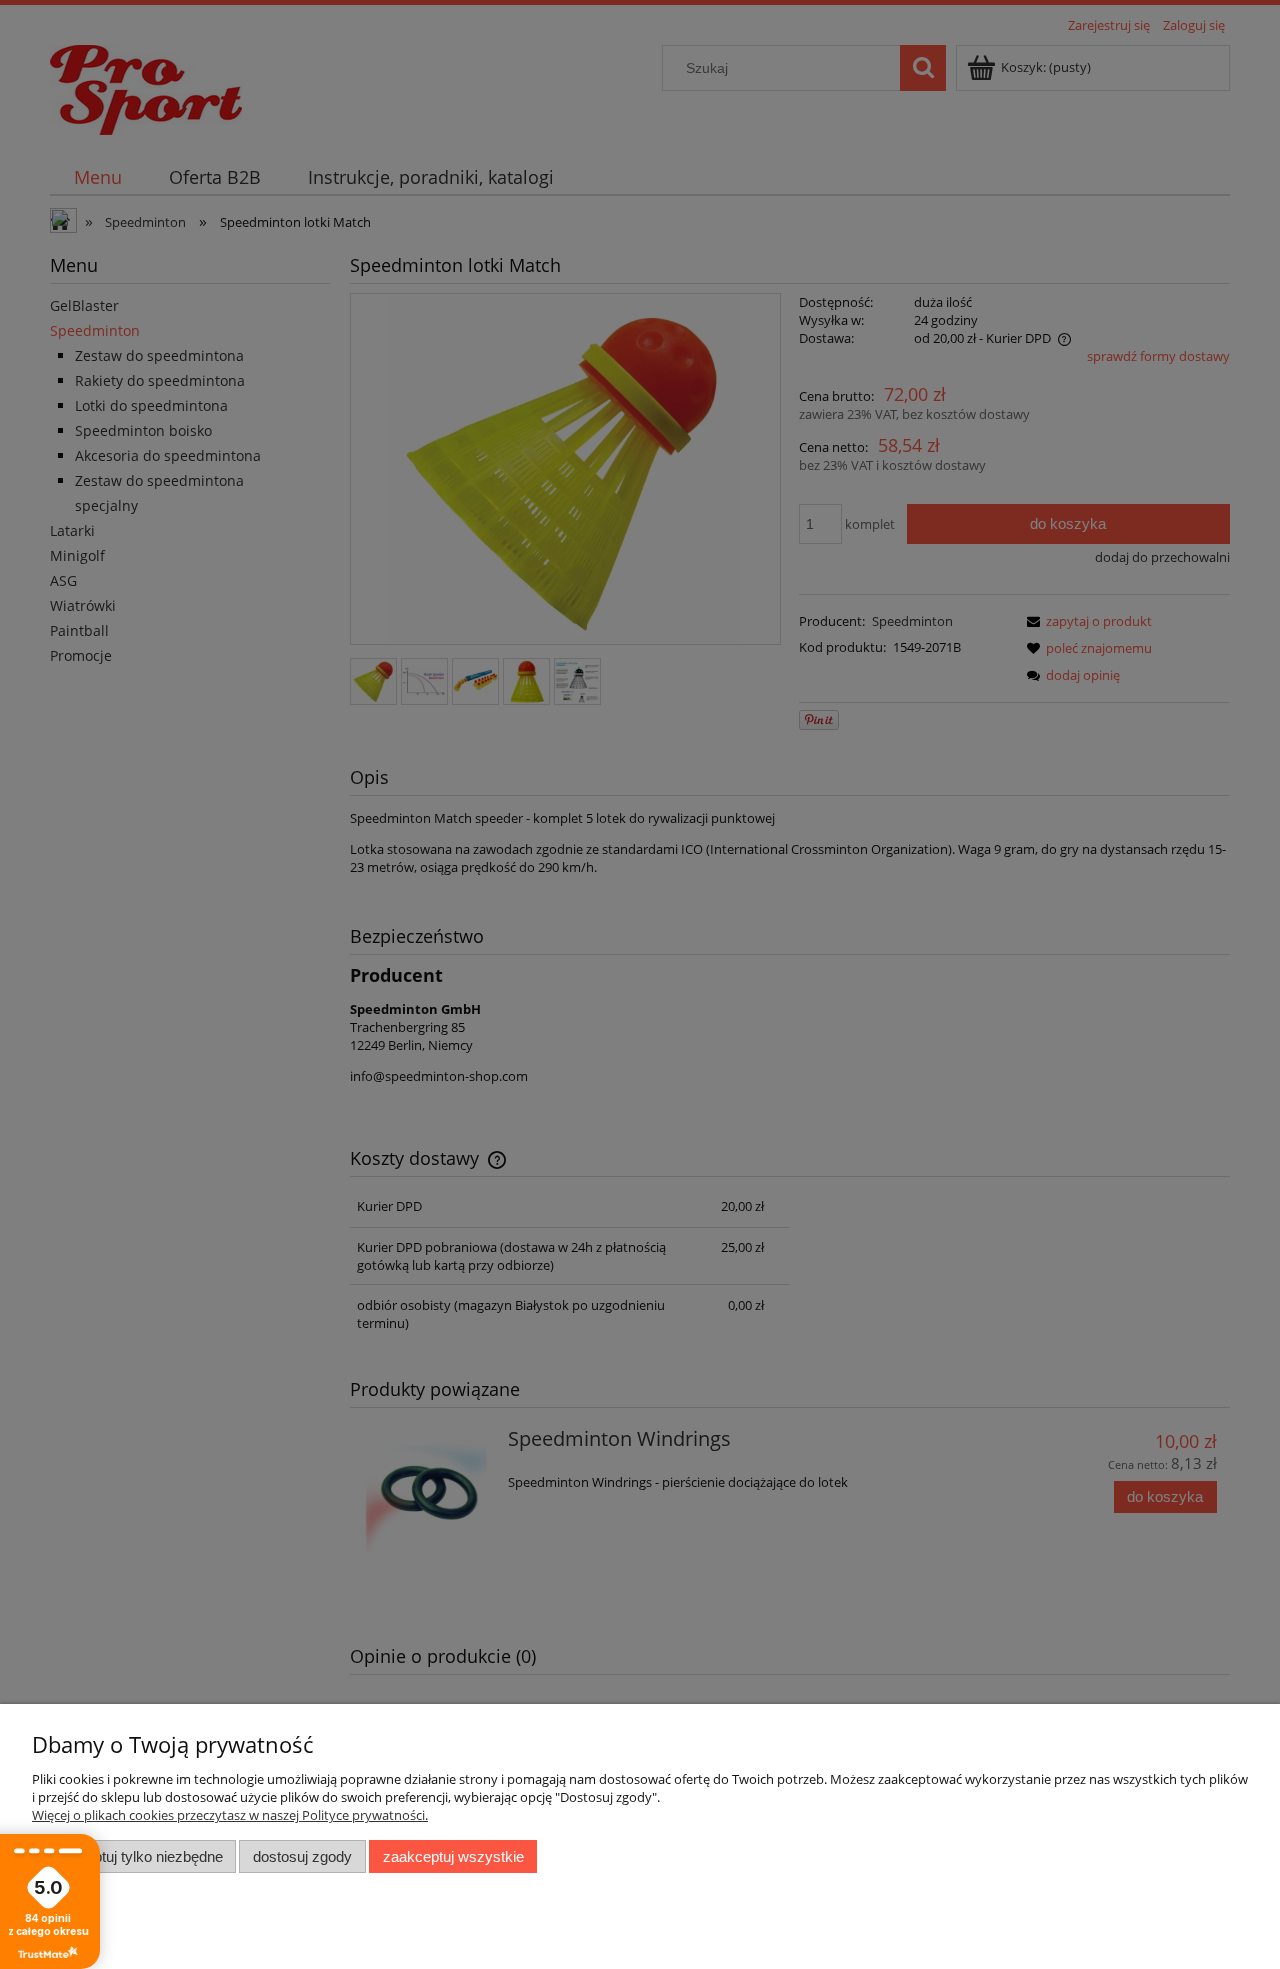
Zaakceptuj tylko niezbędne (134, 1856)
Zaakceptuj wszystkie (453, 1856)
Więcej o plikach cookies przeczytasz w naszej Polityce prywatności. (230, 1815)
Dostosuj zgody (302, 1856)
